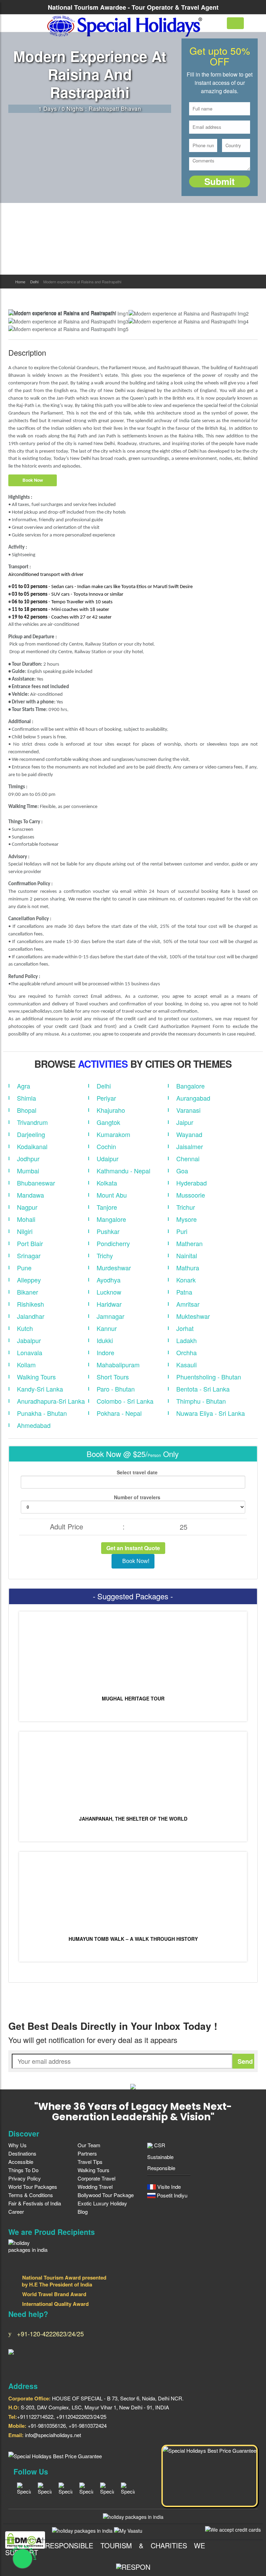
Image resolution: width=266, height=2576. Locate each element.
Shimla (26, 1098)
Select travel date (136, 1472)
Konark (186, 1280)
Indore (105, 1352)
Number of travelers (136, 1497)
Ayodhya (109, 1280)
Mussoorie (191, 1195)
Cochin (106, 1146)
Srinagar (29, 1255)
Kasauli (187, 1365)
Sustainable (160, 2157)
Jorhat (185, 1328)
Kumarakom (113, 1134)
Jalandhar (31, 1316)
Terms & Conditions (31, 2195)
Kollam (26, 1365)
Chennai (188, 1158)
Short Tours (113, 1377)
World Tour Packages (33, 2187)
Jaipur (185, 1122)
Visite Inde (168, 2187)
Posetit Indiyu (171, 2195)
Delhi (34, 282)
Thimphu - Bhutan (201, 1401)
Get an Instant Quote (133, 1548)
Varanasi (188, 1110)
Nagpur (27, 1207)
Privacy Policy (25, 2178)
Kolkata (107, 1183)
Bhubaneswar (36, 1183)
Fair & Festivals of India (35, 2203)
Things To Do (23, 2170)
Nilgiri (25, 1231)
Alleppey (29, 1280)
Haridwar (109, 1304)
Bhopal (27, 1110)
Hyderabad (192, 1183)
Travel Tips (90, 2162)
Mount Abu (112, 1195)
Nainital (187, 1255)
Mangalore (111, 1219)
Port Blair (30, 1243)
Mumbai (28, 1171)
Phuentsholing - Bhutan (209, 1377)
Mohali (26, 1219)
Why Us (17, 2145)
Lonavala (30, 1352)
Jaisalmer (190, 1146)
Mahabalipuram (118, 1365)
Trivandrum (32, 1122)
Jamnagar (110, 1316)
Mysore (187, 1219)
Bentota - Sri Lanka (203, 1389)
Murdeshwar (114, 1268)
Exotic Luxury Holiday (102, 2203)
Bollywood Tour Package (106, 2195)
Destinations (22, 2153)
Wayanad (189, 1134)
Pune (24, 1268)
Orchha (187, 1352)
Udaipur (108, 1158)
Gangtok (108, 1122)
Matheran (189, 1243)
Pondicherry (113, 1243)
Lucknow (109, 1292)
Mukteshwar (193, 1316)
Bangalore (190, 1086)
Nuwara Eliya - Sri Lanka (211, 1413)
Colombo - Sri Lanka (125, 1401)
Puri (182, 1231)
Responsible (161, 2168)
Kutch (25, 1328)
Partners (87, 2153)
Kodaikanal (32, 1146)
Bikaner (28, 1292)
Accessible (21, 2162)
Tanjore (107, 1207)
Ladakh (187, 1340)
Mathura (188, 1268)
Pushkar (108, 1231)
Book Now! (135, 1561)
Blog (83, 2211)
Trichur (186, 1207)
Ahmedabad (34, 1425)
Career (16, 2211)
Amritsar (188, 1304)
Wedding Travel (95, 2187)
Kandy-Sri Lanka (40, 1389)
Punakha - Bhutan (42, 1413)
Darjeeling (31, 1134)
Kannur (107, 1328)
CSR (159, 2145)
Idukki (105, 1340)
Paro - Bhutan (116, 1389)
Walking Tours (36, 1377)
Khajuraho (111, 1110)
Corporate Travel (96, 2178)
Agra (24, 1086)
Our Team (89, 2145)
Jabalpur (29, 1340)
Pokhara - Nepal (119, 1413)
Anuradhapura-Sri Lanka (51, 1401)
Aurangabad (193, 1098)
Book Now (33, 480)
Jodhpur (28, 1158)
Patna (184, 1292)
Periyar (106, 1098)
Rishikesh (30, 1304)
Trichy (105, 1255)
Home (20, 282)
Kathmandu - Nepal (123, 1171)
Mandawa (30, 1195)
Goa (182, 1171)
